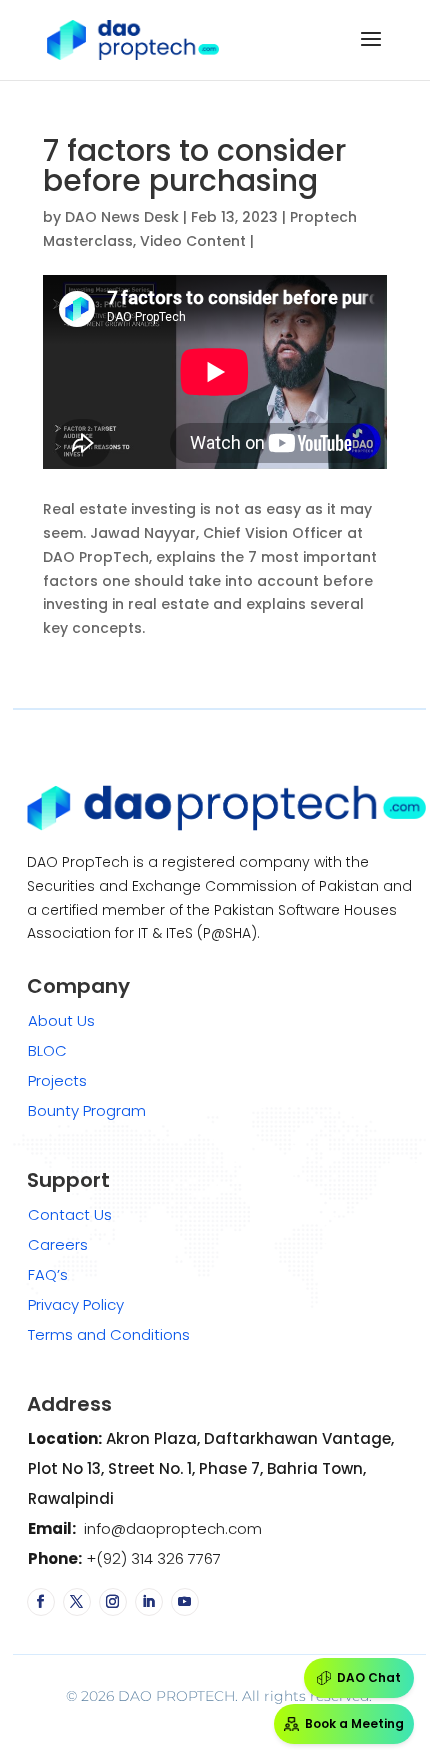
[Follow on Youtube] (185, 1602)
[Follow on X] (77, 1602)
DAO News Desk (122, 217)
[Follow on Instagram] (113, 1602)
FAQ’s (48, 1274)
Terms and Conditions (109, 1334)
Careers (58, 1244)
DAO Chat (369, 1677)
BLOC (47, 1050)
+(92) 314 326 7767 (151, 1558)
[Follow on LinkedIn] (149, 1602)
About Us (61, 1020)
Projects (57, 1080)
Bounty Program (87, 1110)
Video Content (193, 241)
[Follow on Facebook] (41, 1602)
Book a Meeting (354, 1723)
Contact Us (70, 1214)
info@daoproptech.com (171, 1528)
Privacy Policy (76, 1304)
